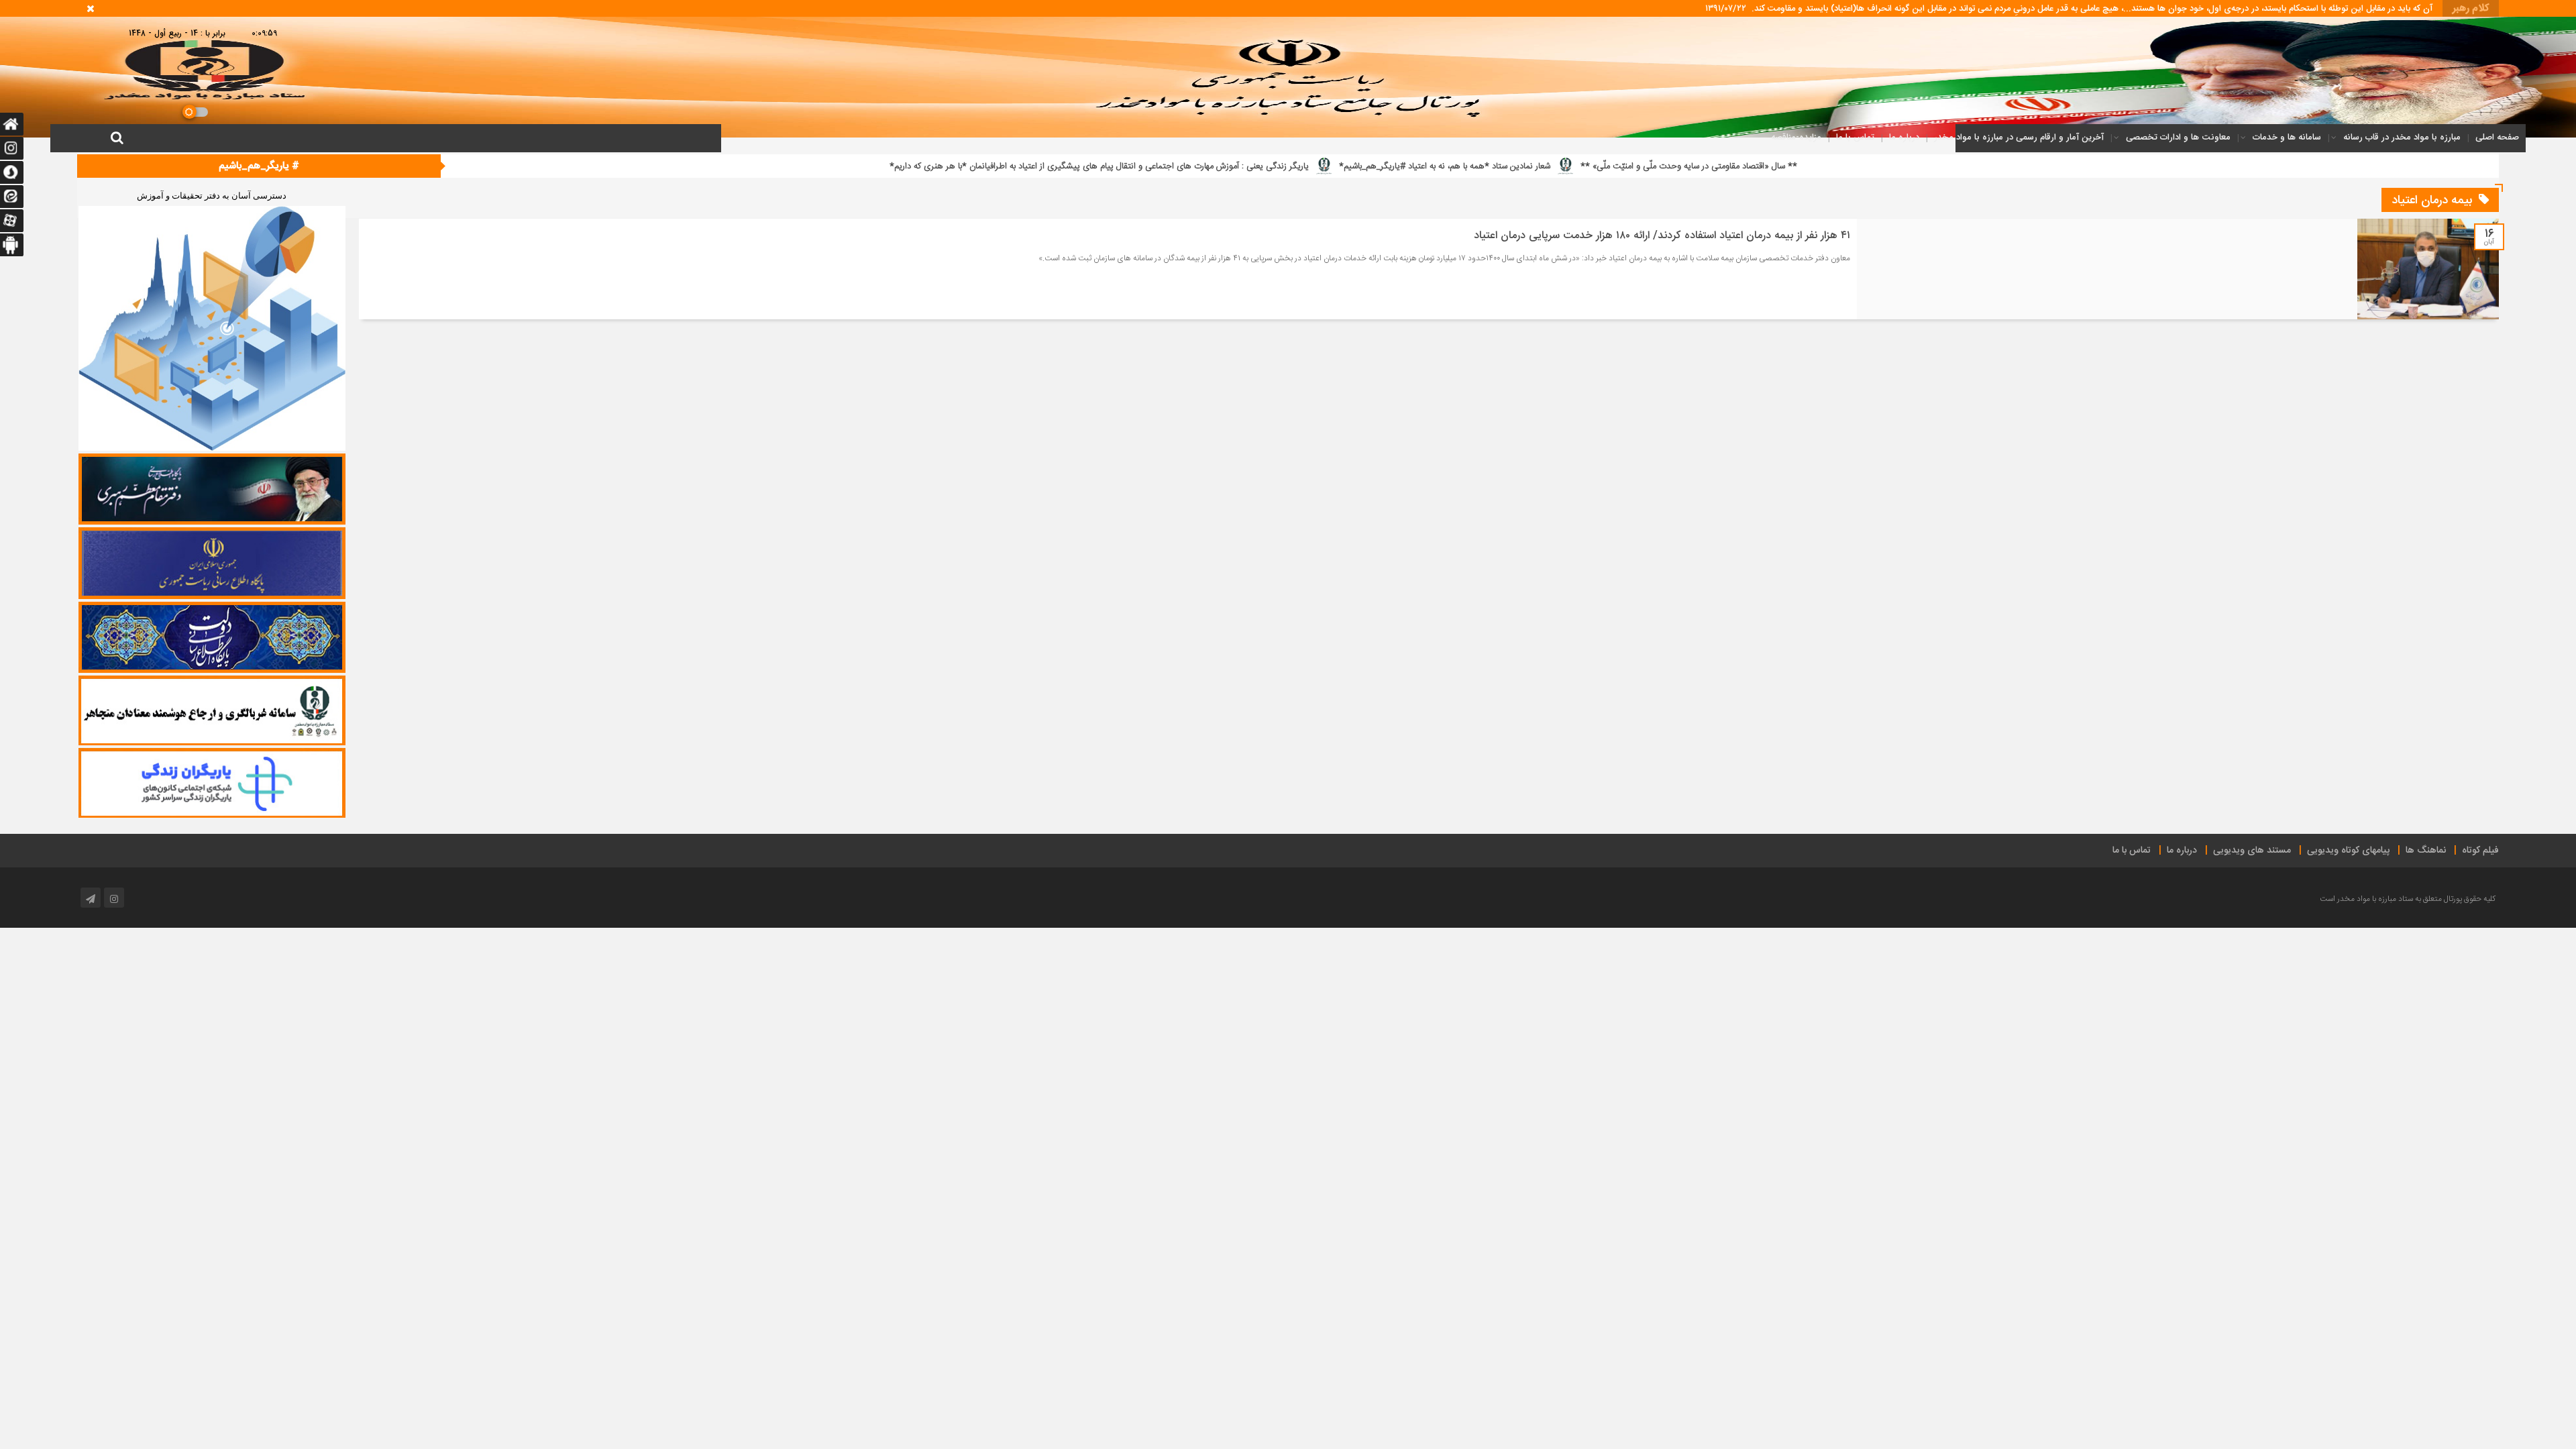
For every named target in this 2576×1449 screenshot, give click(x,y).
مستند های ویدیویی (2252, 851)
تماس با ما (1855, 137)
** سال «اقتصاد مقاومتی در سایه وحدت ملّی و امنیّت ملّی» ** (2121, 166)
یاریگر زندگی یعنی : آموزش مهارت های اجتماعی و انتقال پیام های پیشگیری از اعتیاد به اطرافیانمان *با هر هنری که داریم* (1531, 166)
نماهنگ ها (2426, 851)
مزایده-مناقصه (1796, 137)
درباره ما (1904, 137)
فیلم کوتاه (2480, 851)
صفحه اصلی (2497, 137)
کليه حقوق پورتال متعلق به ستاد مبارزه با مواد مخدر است (2408, 899)
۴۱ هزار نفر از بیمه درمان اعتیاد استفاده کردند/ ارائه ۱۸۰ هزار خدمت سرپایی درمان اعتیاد (1662, 236)
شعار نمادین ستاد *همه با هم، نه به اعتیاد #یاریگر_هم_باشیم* (1877, 166)
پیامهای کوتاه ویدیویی (2348, 851)
